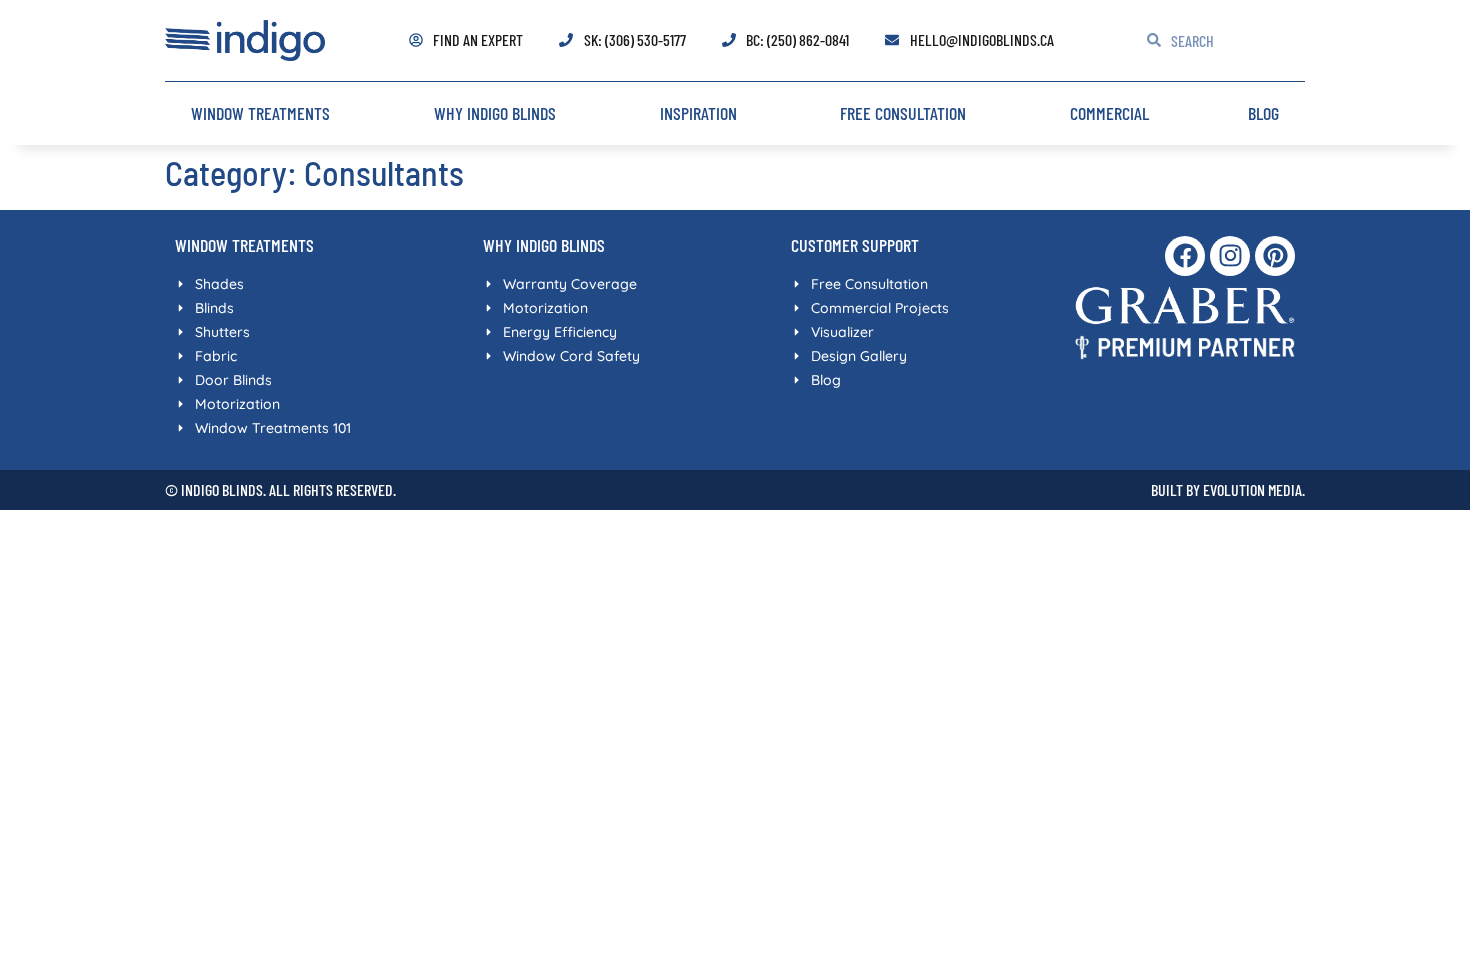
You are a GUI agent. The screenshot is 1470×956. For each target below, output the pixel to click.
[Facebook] (1185, 256)
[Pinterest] (1275, 256)
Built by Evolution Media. (1228, 489)
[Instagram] (1230, 256)
